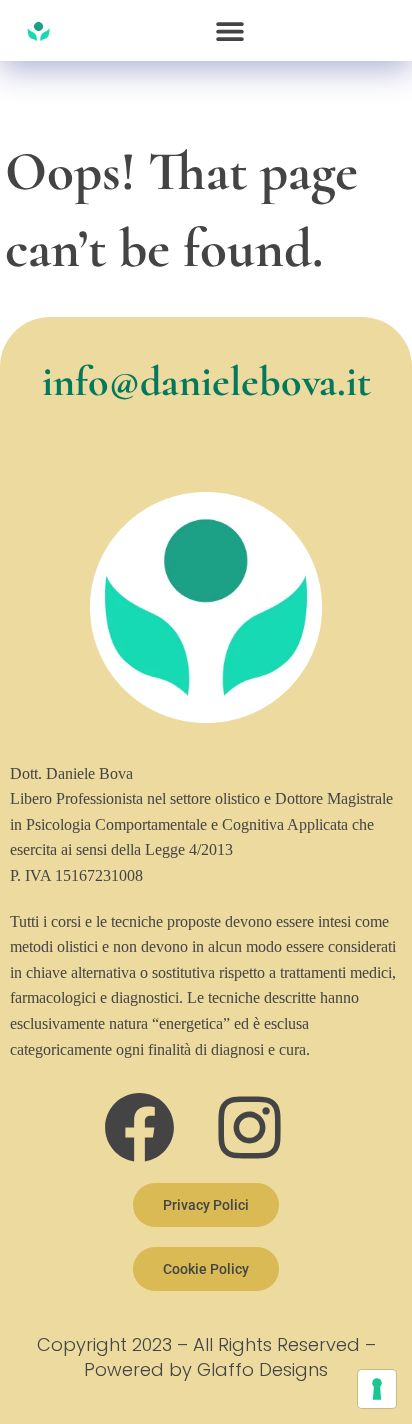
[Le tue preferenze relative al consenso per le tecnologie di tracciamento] (377, 1389)
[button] (230, 30)
